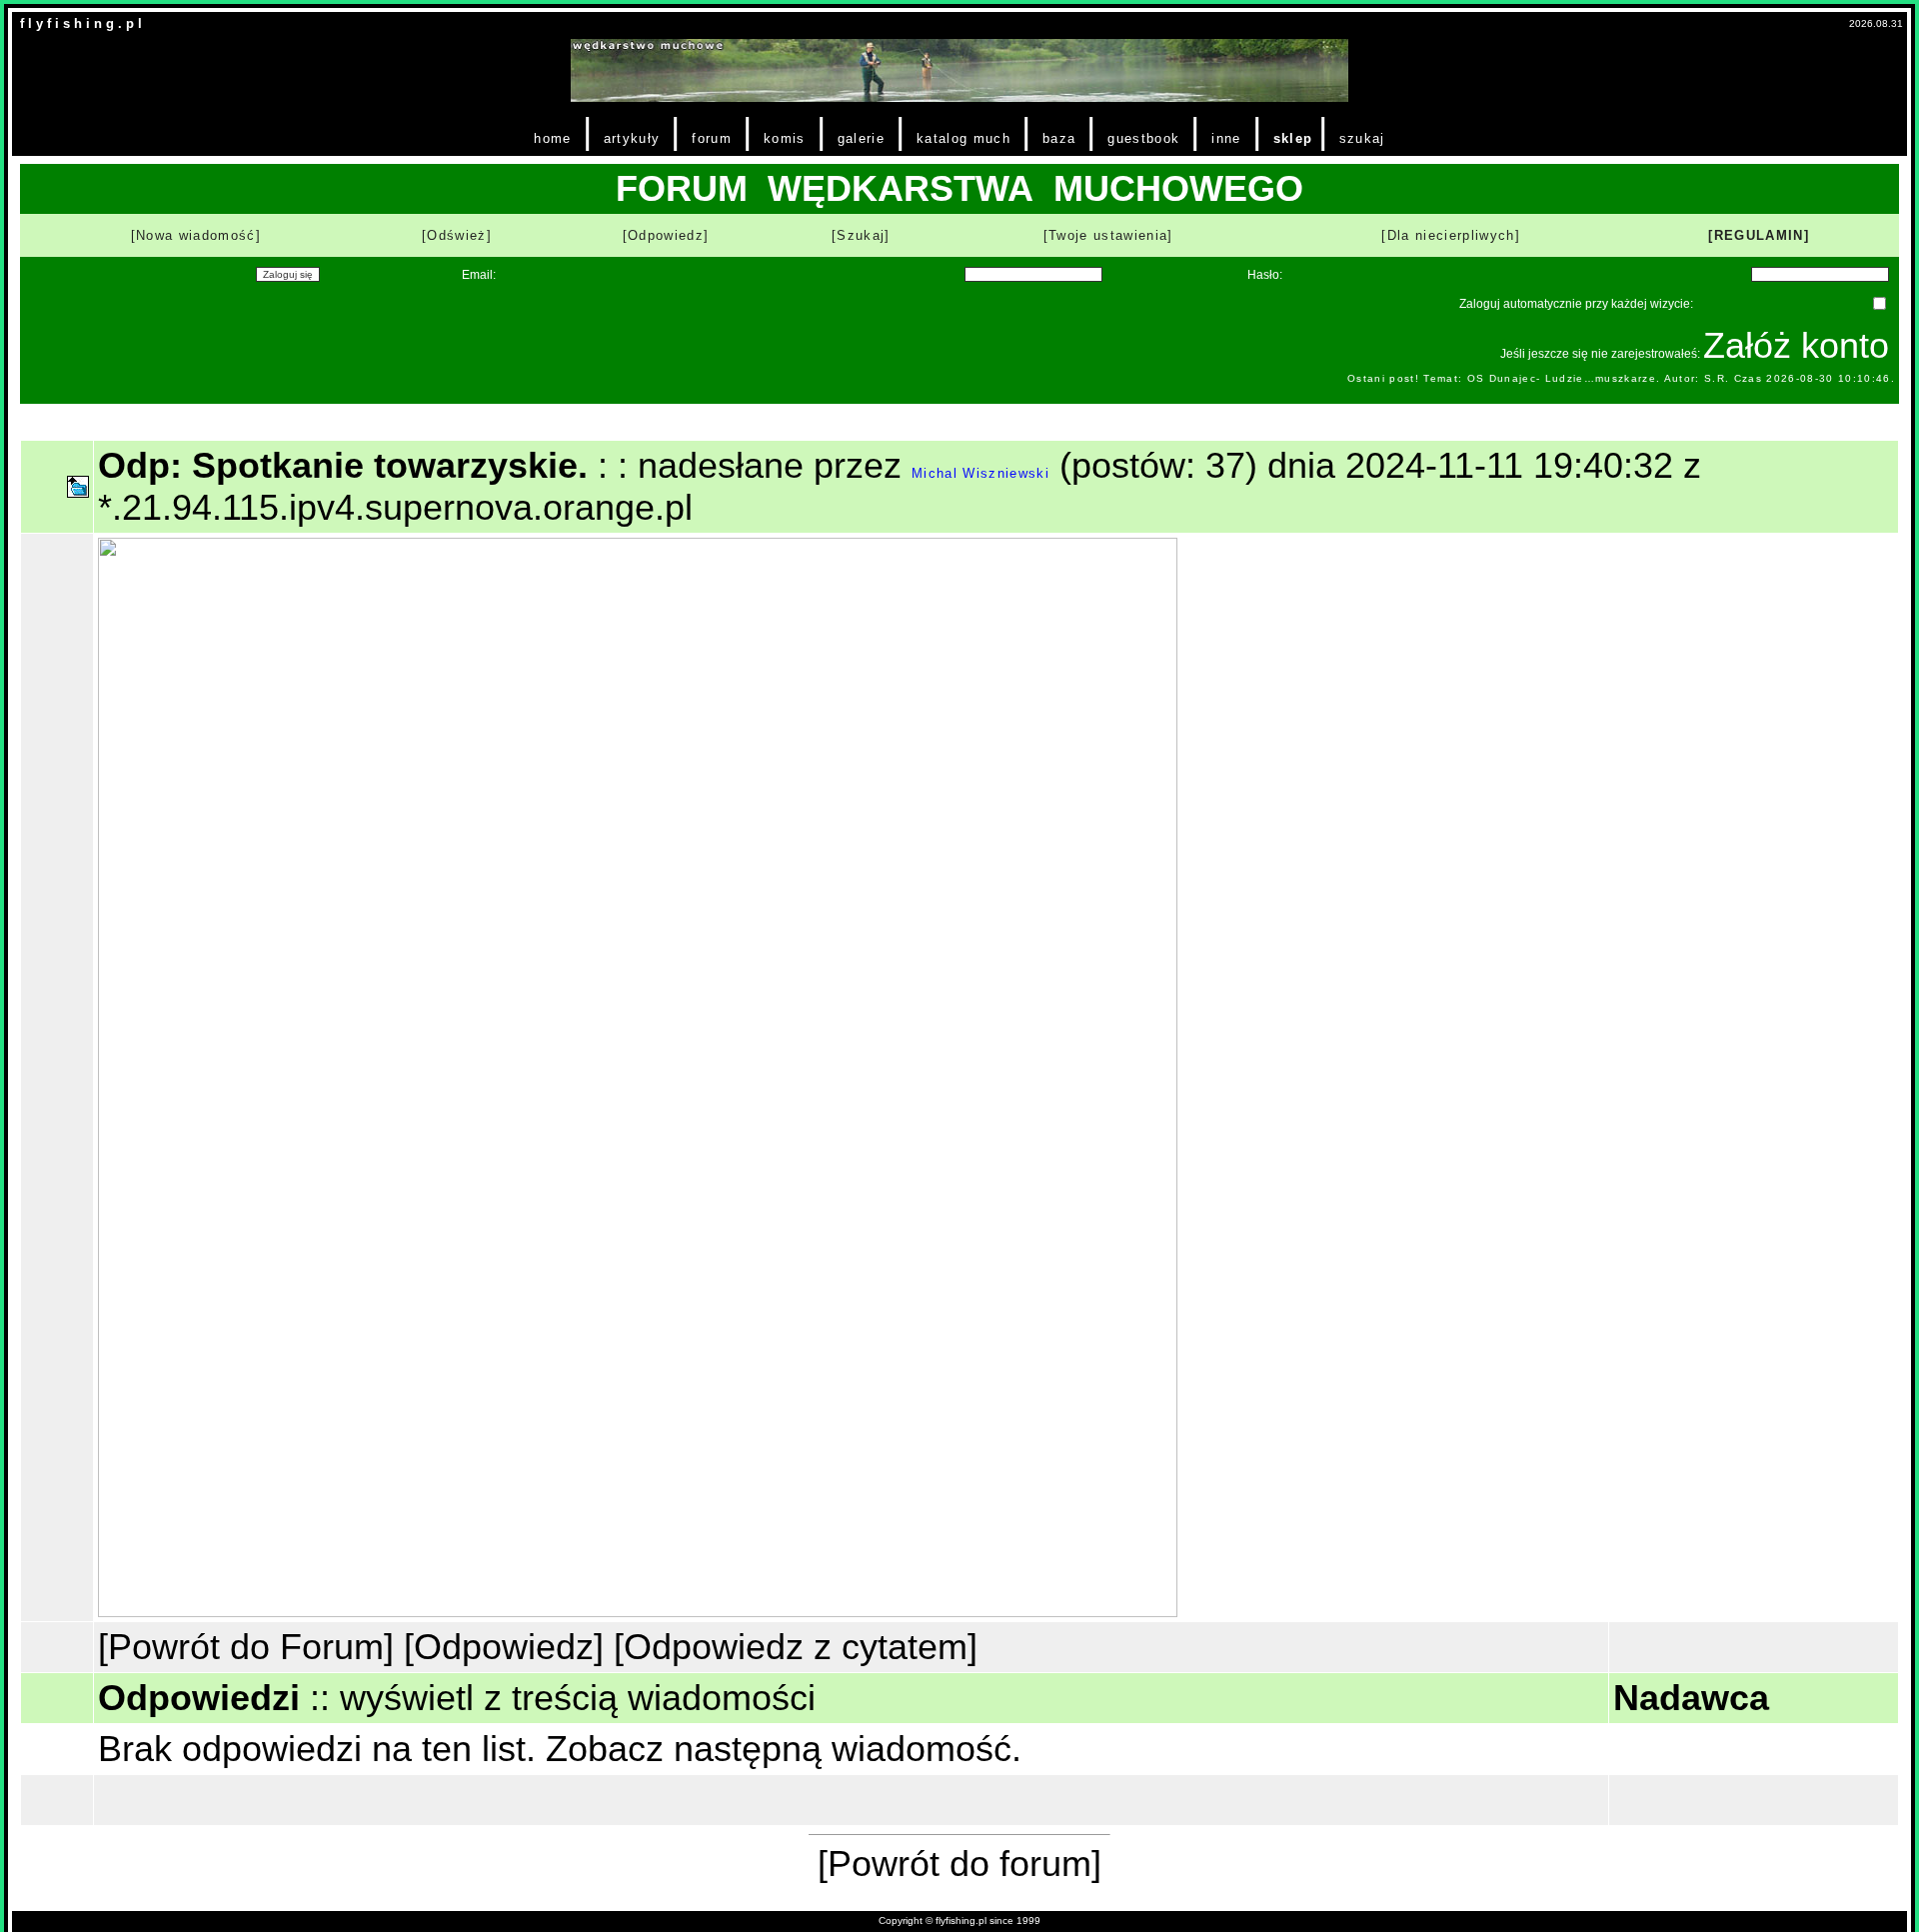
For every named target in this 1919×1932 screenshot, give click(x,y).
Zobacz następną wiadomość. (784, 1749)
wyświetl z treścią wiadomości (578, 1698)
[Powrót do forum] (959, 1864)
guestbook (1143, 138)
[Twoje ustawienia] (1108, 235)
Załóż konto (1796, 345)
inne (1226, 138)
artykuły (632, 138)
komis (785, 138)
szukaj (1362, 138)
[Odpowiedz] (666, 235)
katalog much (963, 138)
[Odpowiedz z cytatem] (796, 1647)
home (552, 138)
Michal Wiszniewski (980, 473)
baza (1059, 138)
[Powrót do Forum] (246, 1647)
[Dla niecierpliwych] (1451, 235)
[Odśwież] (457, 235)
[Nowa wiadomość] (196, 235)
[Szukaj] (861, 235)
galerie (861, 138)
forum (712, 138)
